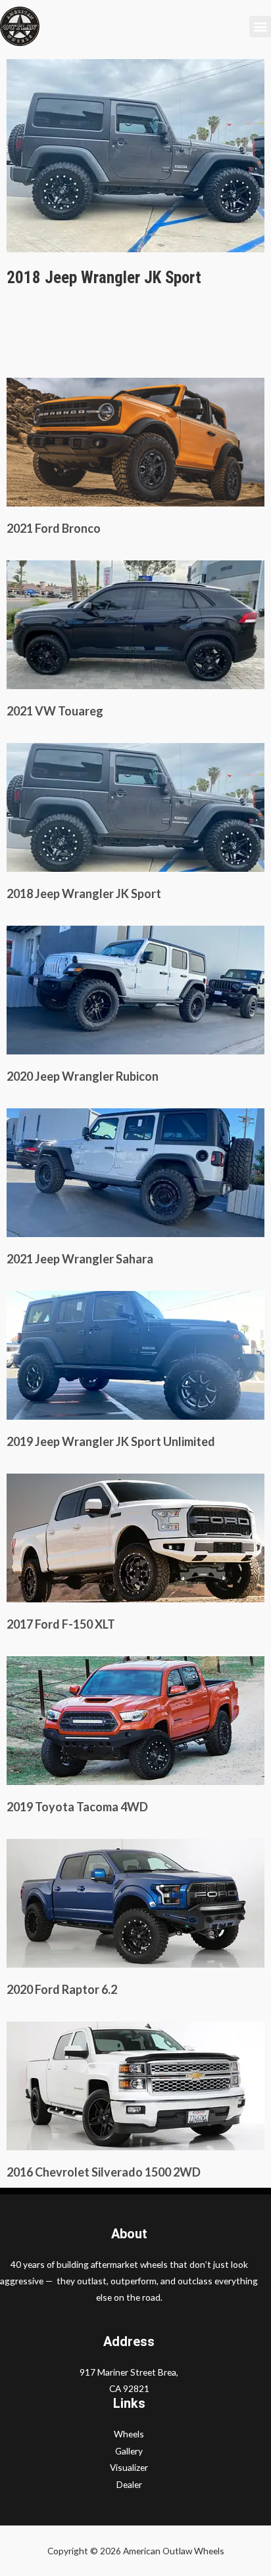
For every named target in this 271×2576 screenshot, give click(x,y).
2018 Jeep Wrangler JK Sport (84, 893)
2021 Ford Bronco (54, 528)
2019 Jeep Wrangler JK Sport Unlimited (111, 1441)
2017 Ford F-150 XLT (61, 1624)
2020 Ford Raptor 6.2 (62, 1989)
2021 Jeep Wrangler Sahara (80, 1259)
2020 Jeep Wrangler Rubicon (83, 1076)
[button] (260, 27)
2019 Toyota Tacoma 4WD (77, 1807)
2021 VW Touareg (55, 711)
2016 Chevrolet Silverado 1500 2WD (104, 2172)
